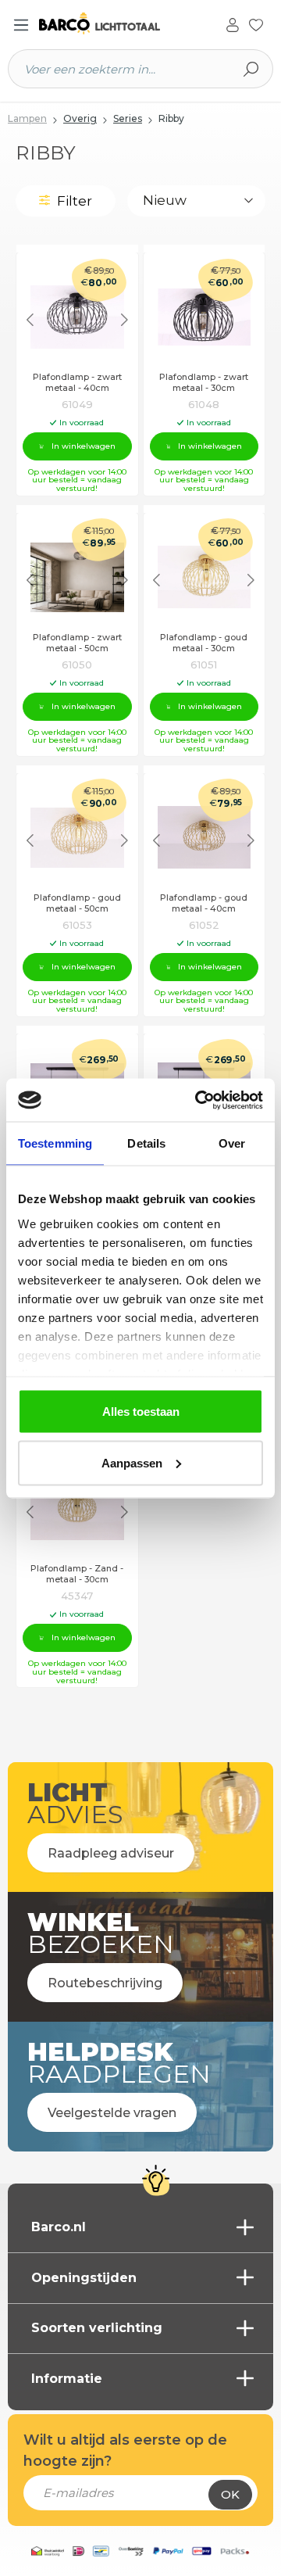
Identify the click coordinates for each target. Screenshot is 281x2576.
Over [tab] (232, 1143)
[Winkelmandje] (272, 26)
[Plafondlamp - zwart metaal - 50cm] (77, 577)
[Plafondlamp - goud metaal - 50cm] (77, 838)
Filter (73, 201)
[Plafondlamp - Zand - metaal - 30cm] (77, 1508)
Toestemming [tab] (55, 1143)
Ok (230, 2494)
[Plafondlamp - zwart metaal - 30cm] (205, 317)
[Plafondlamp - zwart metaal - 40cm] (77, 317)
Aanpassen (132, 1462)
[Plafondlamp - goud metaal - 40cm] (205, 838)
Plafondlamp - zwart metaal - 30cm (204, 383)
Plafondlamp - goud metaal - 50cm (77, 903)
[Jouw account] (233, 23)
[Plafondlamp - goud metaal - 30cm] (205, 577)
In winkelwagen (84, 446)
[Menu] (21, 25)
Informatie (67, 2379)
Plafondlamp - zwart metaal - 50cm (77, 643)
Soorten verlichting (97, 2328)
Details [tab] (146, 1143)
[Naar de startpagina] (100, 24)
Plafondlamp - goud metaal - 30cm (204, 643)
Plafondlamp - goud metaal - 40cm (204, 903)
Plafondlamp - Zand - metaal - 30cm (77, 1574)
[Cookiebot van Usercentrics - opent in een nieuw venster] (198, 1100)
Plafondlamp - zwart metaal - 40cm (77, 383)
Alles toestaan (141, 1412)
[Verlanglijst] (256, 23)
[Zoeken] (251, 69)
